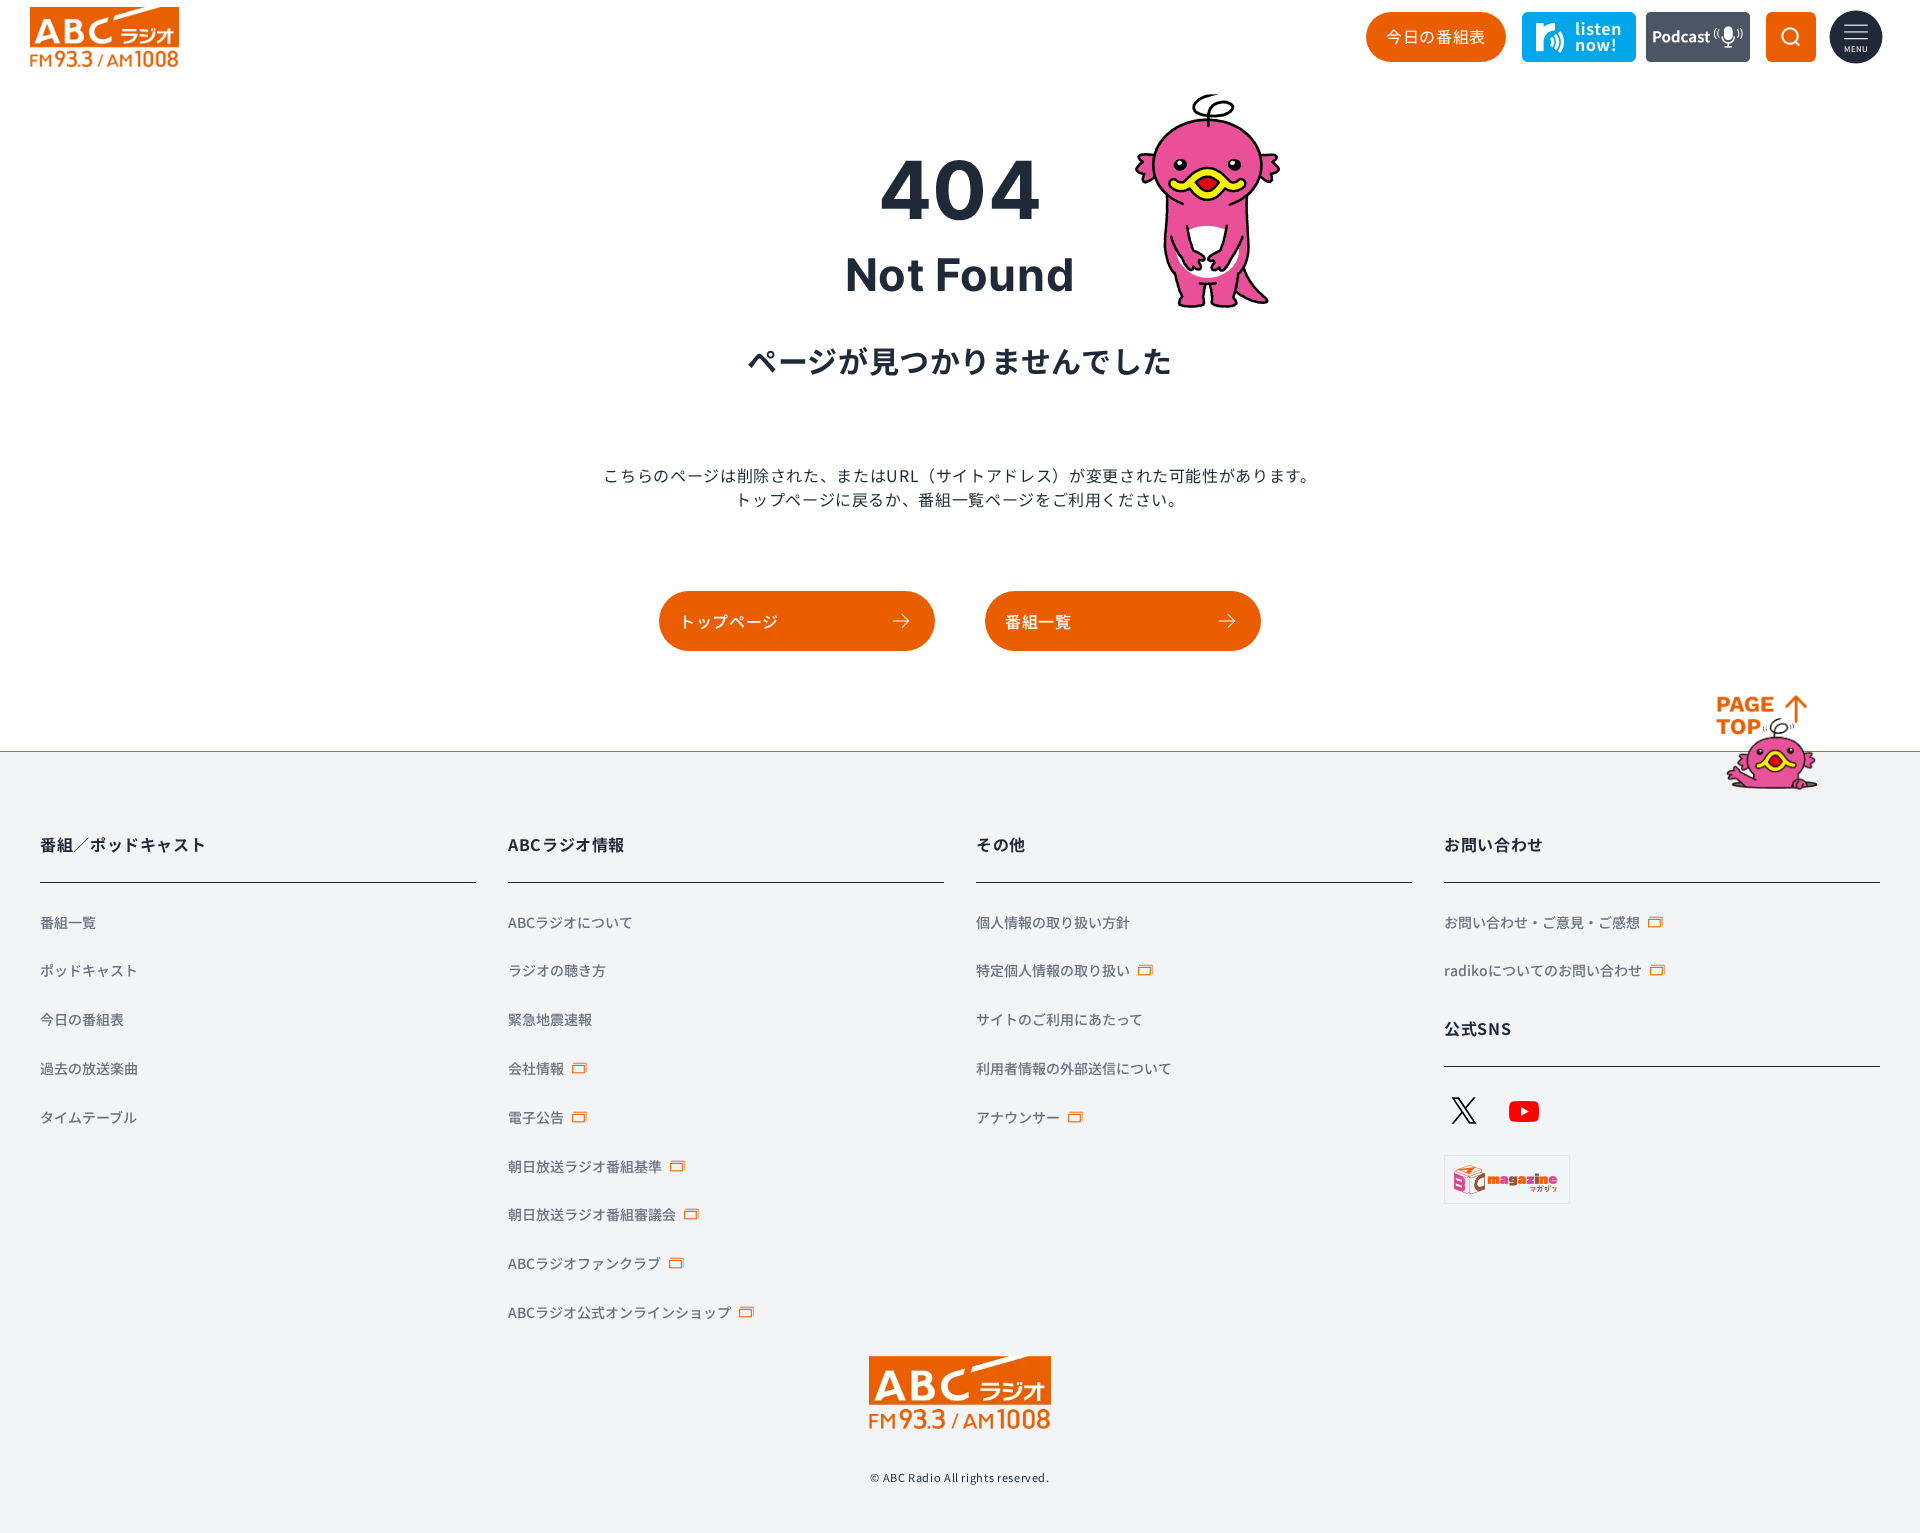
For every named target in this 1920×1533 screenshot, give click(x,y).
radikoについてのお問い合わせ (1543, 970)
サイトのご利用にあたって (1059, 1019)
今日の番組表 (1436, 36)
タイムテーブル (88, 1117)
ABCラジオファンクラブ (584, 1263)
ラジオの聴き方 (557, 970)
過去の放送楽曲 (89, 1068)
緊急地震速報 (550, 1019)
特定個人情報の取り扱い (1053, 970)
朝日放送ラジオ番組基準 (585, 1166)
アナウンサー (1018, 1117)
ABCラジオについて (570, 922)
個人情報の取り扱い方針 (1053, 922)
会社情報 (536, 1068)
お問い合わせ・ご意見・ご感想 (1542, 922)
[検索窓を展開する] (1791, 37)
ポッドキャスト (89, 970)
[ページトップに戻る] (1769, 744)
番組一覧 (68, 922)
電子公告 (536, 1117)
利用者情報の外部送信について (1074, 1068)
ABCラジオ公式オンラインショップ (619, 1312)
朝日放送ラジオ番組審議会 (592, 1214)
